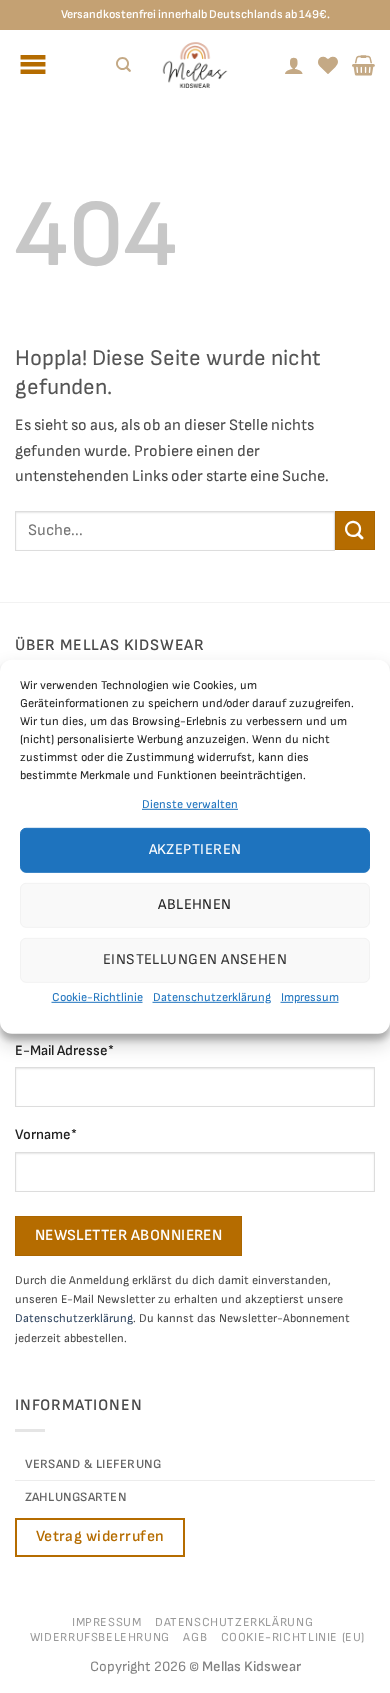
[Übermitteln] (355, 530)
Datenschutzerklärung (212, 997)
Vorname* (46, 1134)
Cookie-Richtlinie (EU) (293, 1637)
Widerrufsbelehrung (100, 1637)
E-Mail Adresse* (64, 1050)
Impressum (310, 997)
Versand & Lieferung (93, 1464)
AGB (195, 1637)
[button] (363, 65)
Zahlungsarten (76, 1497)
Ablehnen (195, 904)
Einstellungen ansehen (195, 959)
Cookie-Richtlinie (97, 997)
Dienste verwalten (190, 803)
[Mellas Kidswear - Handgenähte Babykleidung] (195, 65)
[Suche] (123, 65)
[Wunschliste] (328, 65)
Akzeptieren (195, 849)
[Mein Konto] (294, 65)
